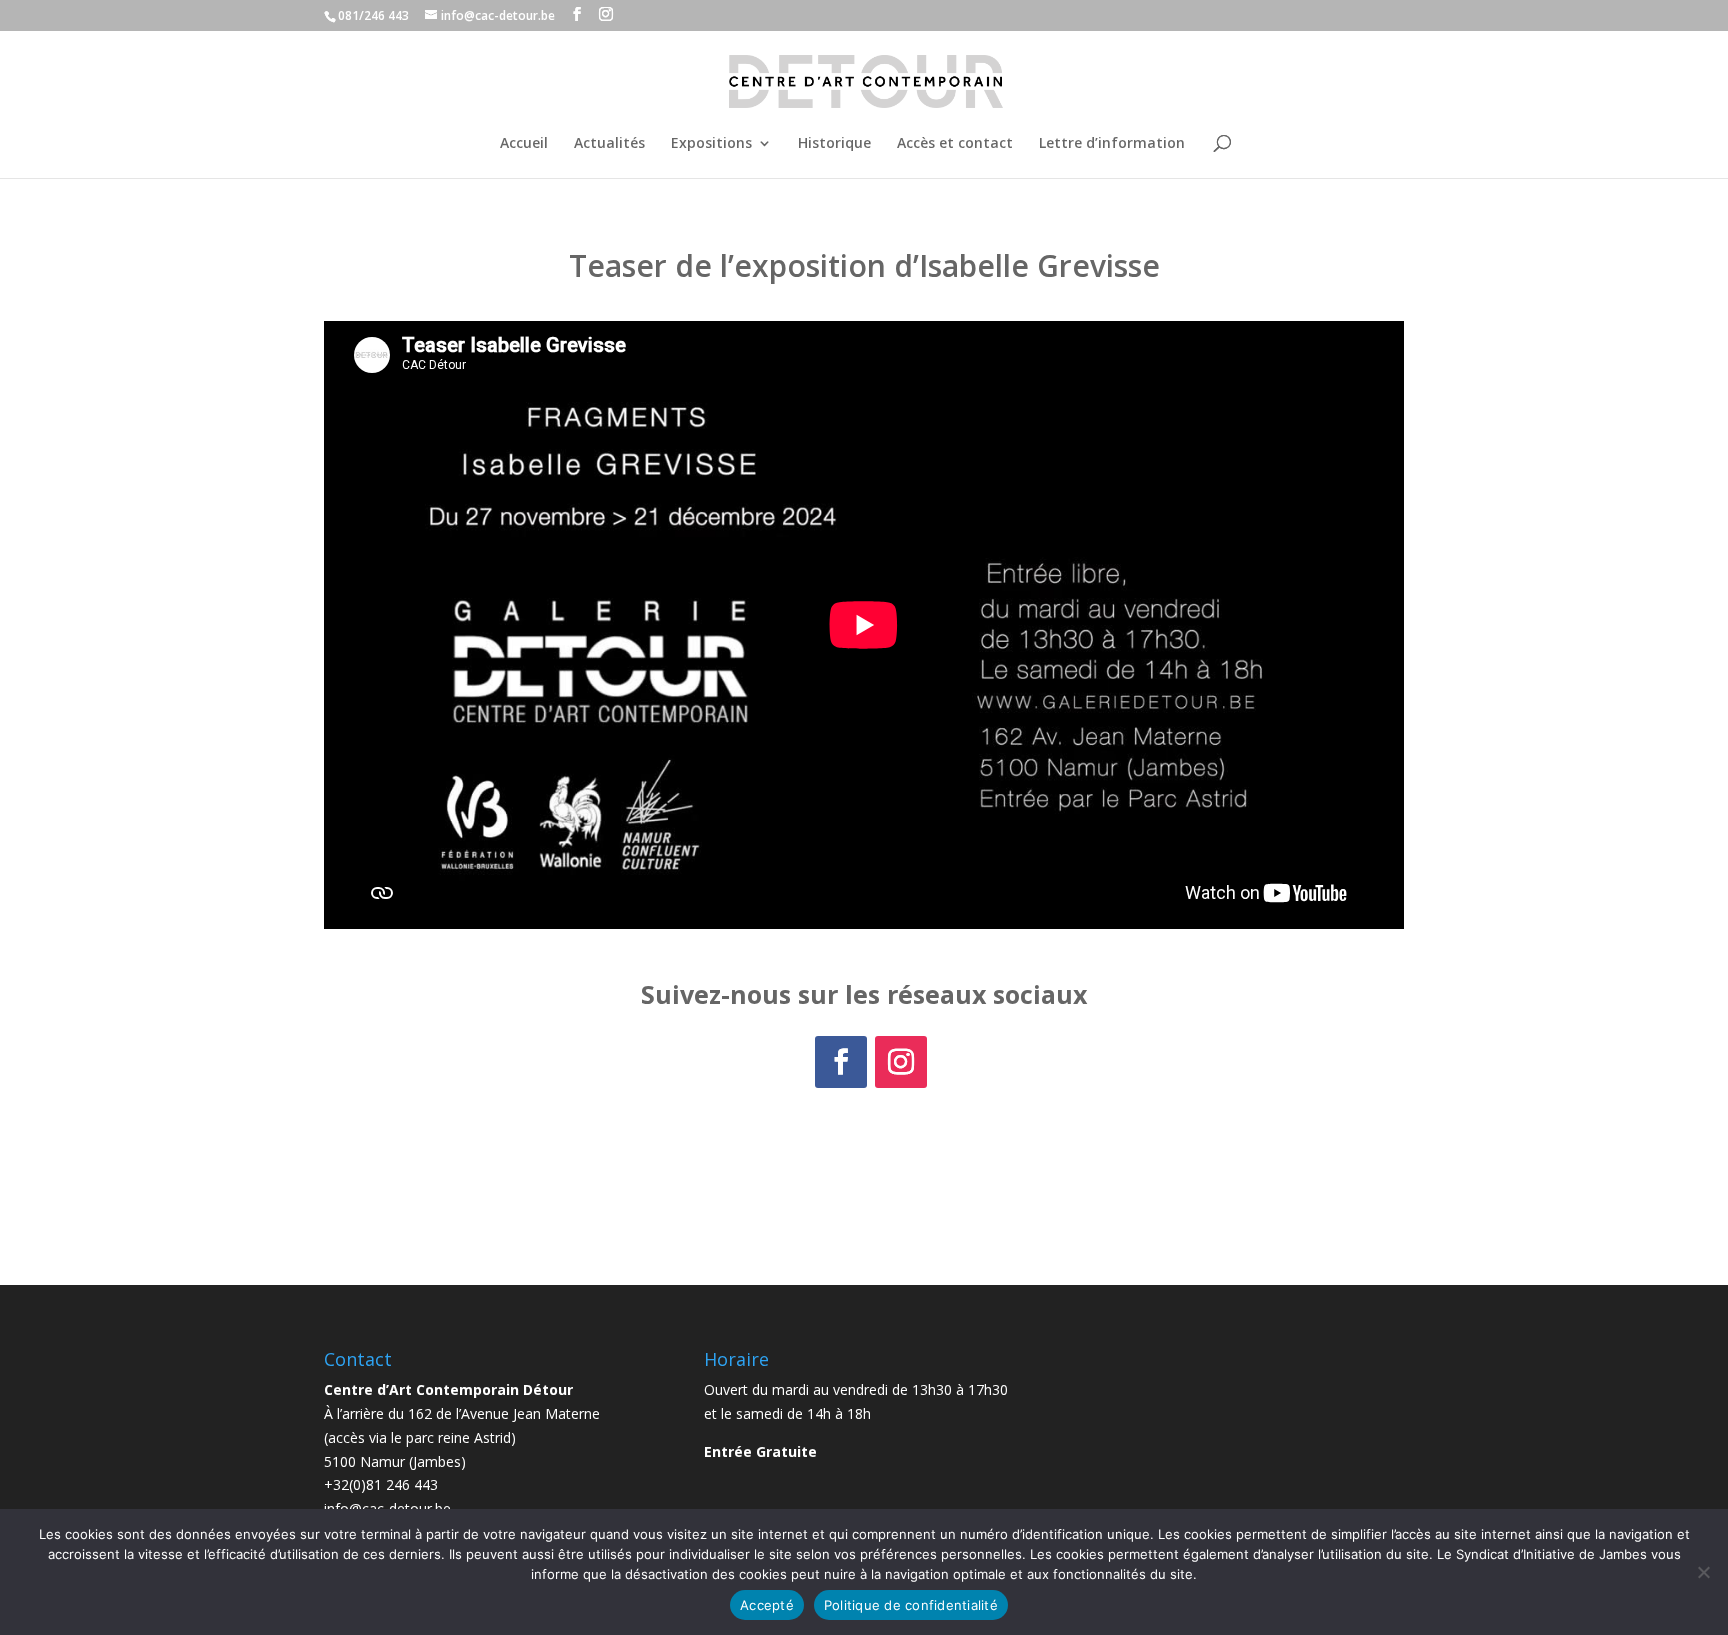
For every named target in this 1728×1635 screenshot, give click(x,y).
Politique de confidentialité (911, 1605)
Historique (834, 144)
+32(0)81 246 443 (381, 1484)
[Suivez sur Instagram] (901, 1062)
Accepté (767, 1605)
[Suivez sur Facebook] (841, 1062)
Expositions (711, 144)
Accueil (524, 144)
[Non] (1703, 1572)
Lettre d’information (1112, 144)
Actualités (609, 144)
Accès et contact (955, 144)
